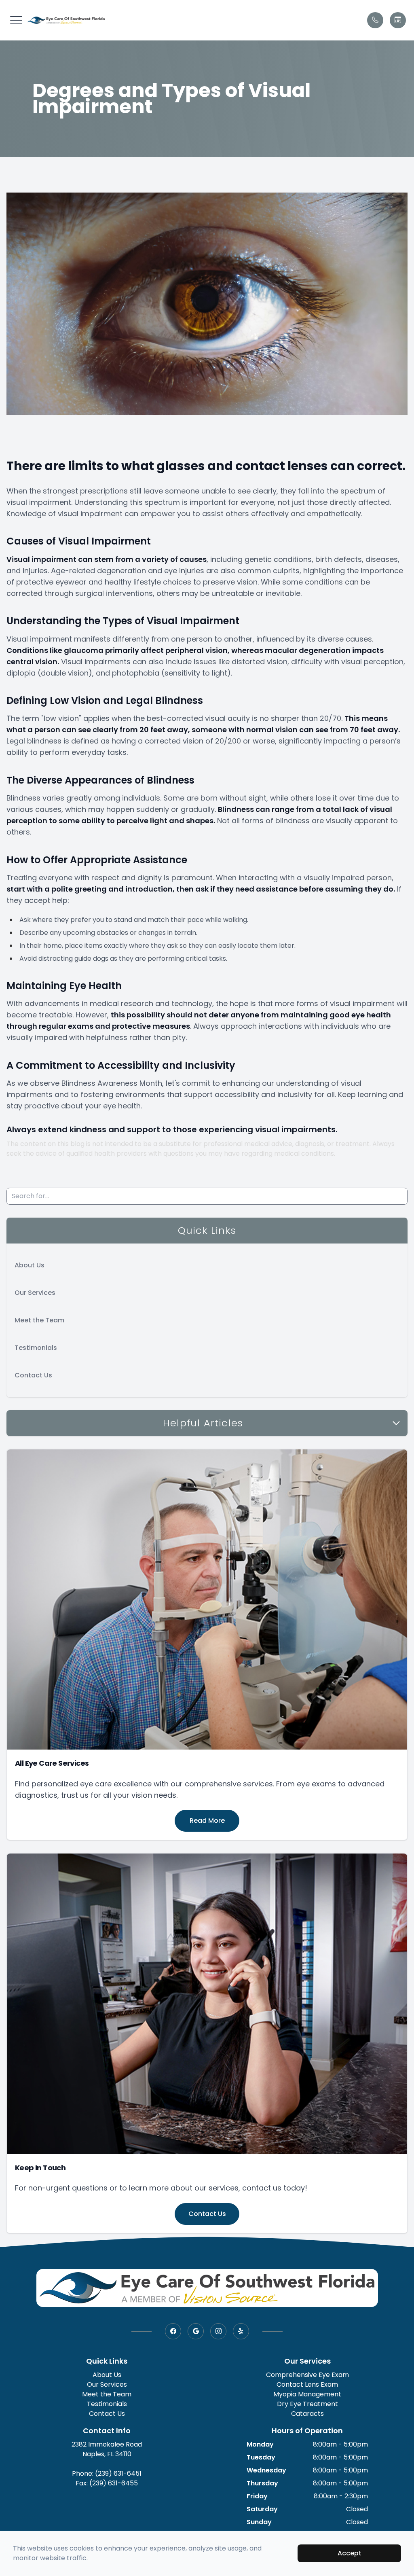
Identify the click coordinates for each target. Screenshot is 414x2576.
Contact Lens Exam (307, 2384)
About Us (30, 1265)
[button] (16, 20)
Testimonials (36, 1348)
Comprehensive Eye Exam (307, 2375)
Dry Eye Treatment (307, 2404)
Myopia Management (307, 2394)
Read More (207, 1821)
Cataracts (307, 2414)
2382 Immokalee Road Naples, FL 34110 (107, 2449)
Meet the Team (39, 1320)
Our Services (35, 1293)
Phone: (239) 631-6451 (107, 2473)
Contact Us (33, 1375)
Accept (350, 2553)
